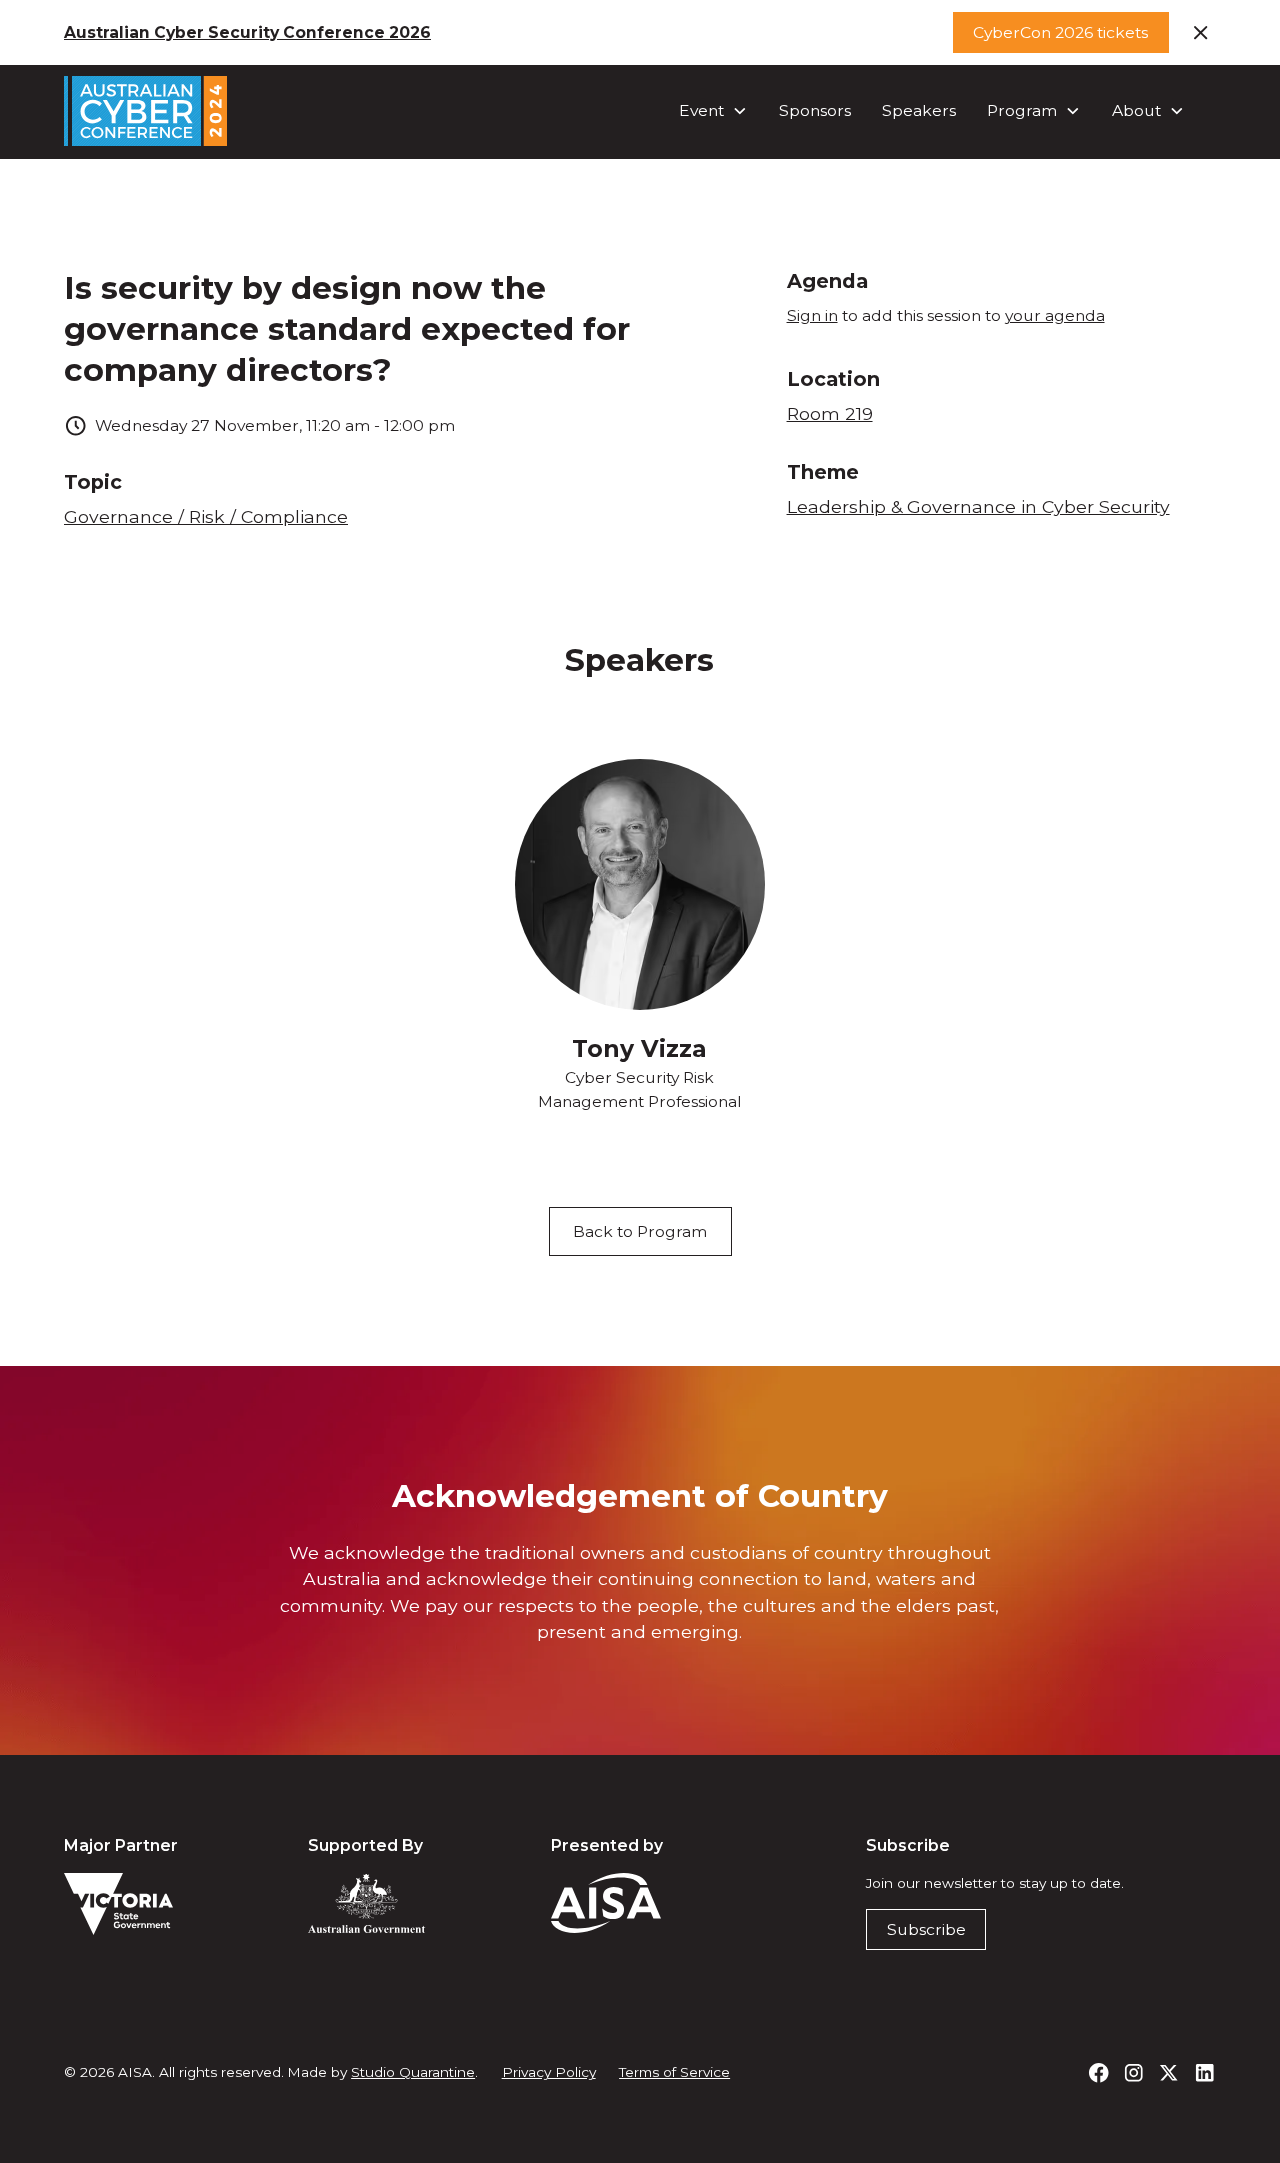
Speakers (919, 110)
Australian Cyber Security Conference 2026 (247, 32)
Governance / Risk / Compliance (206, 516)
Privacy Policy (549, 2072)
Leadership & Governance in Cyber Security (978, 506)
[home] (145, 111)
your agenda (1055, 315)
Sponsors (815, 110)
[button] (713, 111)
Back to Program (640, 1231)
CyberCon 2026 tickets (1060, 32)
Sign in (812, 315)
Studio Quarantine (413, 2072)
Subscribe (926, 1929)
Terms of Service (674, 2072)
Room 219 (830, 413)
